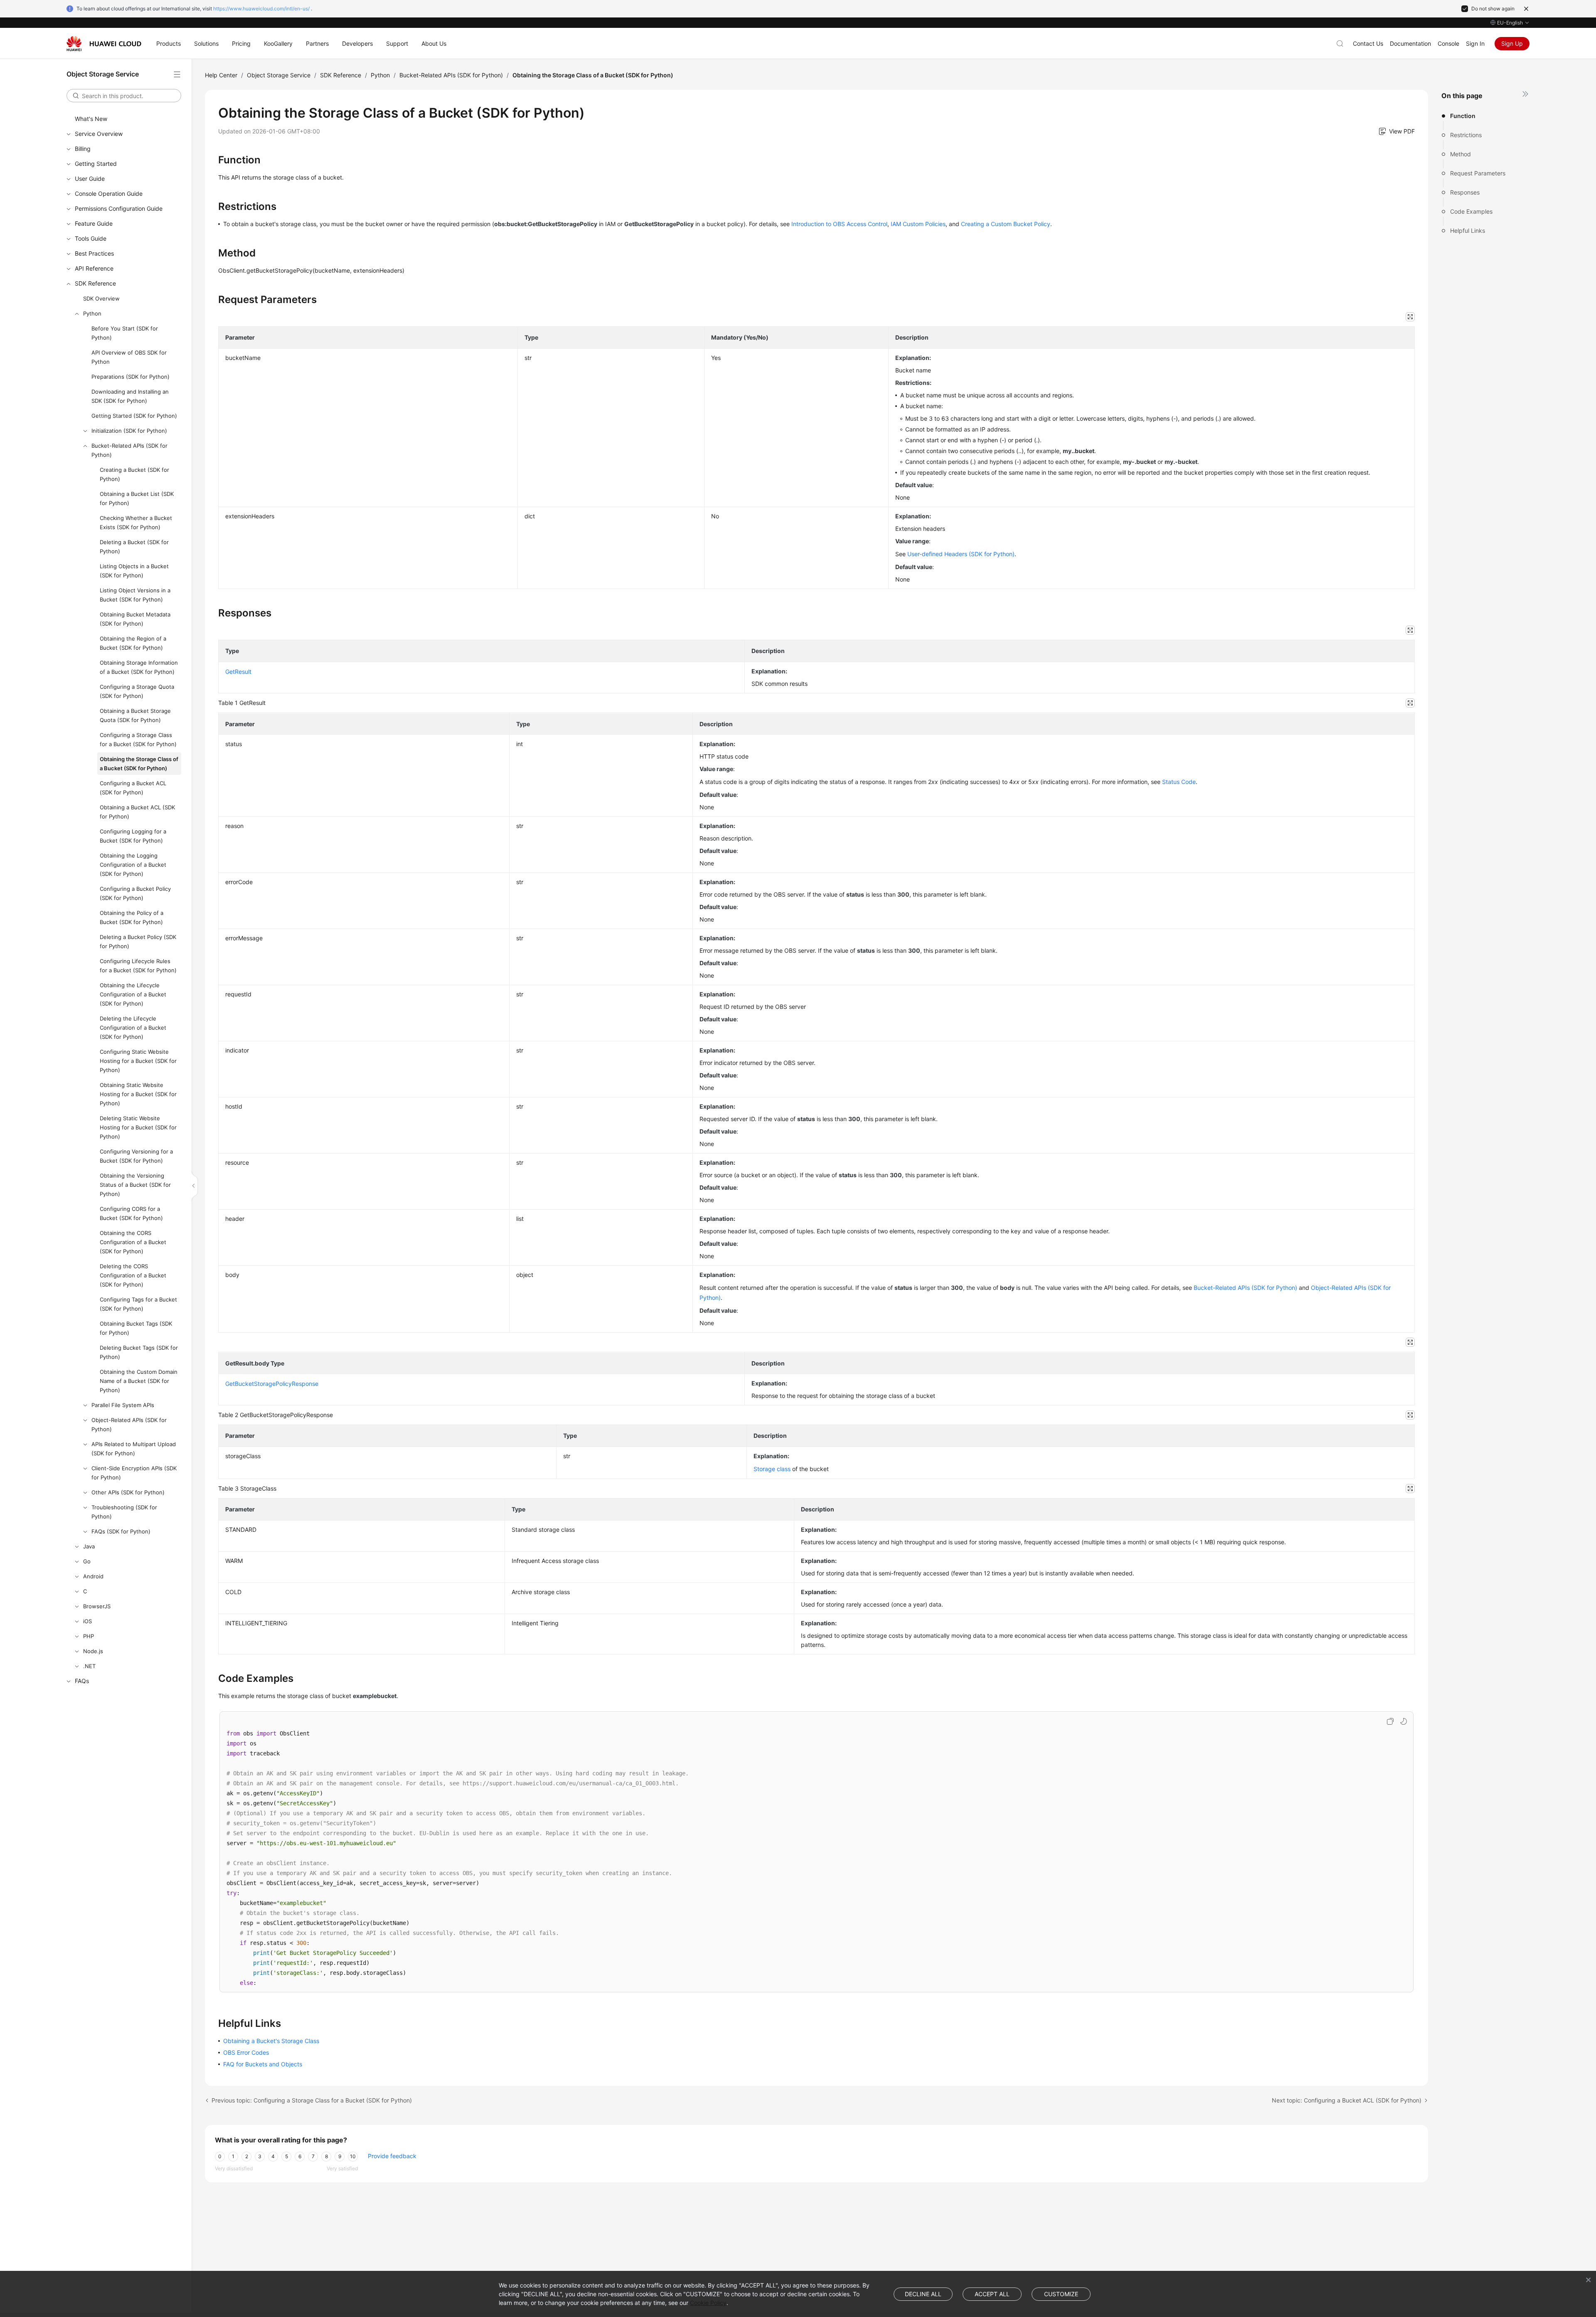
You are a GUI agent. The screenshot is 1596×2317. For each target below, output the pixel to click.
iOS (87, 1621)
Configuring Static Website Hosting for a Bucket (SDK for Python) (138, 1061)
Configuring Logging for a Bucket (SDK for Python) (133, 836)
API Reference (94, 268)
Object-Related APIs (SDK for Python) (129, 1425)
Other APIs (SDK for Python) (128, 1492)
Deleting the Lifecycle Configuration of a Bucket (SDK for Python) (133, 1028)
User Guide (90, 179)
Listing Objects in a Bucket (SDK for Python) (134, 571)
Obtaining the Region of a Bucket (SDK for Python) (133, 643)
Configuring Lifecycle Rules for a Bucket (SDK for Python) (138, 966)
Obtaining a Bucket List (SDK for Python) (137, 498)
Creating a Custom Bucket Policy (1006, 224)
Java (89, 1546)
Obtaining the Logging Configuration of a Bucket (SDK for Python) (133, 865)
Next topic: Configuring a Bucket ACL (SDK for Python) (1347, 2100)
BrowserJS (97, 1606)
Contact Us (1368, 43)
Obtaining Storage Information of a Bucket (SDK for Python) (139, 667)
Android (93, 1576)
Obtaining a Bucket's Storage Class (271, 2041)
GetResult (238, 672)
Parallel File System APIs (123, 1405)
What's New (91, 119)
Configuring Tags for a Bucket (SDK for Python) (138, 1304)
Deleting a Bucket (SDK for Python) (134, 547)
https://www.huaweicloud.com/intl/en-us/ (261, 9)
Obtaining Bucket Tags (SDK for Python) (136, 1328)
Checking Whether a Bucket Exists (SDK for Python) (136, 523)
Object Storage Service (279, 75)
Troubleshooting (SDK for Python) (124, 1512)
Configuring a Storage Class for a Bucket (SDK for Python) (138, 739)
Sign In (1475, 43)
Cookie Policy (708, 2303)
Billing (83, 149)
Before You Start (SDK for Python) (125, 333)
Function (1463, 116)
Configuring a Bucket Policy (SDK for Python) (135, 893)
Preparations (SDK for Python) (131, 377)
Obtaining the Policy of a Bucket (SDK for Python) (132, 917)
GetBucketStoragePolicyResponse (272, 1384)
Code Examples (1471, 211)
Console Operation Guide (109, 193)
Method (1461, 154)
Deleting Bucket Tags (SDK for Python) (139, 1352)
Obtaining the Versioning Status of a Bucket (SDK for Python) (135, 1185)
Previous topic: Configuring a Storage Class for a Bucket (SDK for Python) (312, 2100)
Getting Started (96, 164)
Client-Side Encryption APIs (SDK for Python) (134, 1473)
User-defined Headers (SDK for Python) (961, 554)
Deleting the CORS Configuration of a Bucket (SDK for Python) (133, 1275)
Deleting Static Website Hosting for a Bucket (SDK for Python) (138, 1127)
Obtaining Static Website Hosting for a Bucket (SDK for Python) (138, 1094)
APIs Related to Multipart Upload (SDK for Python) (134, 1449)
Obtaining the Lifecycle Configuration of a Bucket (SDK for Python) (133, 994)
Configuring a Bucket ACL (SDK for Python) (133, 788)
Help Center (221, 75)
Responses (1465, 192)
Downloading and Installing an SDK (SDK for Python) (130, 396)
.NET (89, 1666)
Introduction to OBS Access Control (839, 224)
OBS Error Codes (246, 2052)
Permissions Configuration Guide (119, 208)
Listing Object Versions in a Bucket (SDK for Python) (135, 595)
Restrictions (1466, 135)
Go (87, 1561)
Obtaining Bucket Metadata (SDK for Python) (135, 619)
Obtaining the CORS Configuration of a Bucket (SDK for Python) (133, 1242)
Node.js (93, 1651)
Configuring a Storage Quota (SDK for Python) (137, 691)
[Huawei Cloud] (104, 44)
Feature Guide (94, 223)
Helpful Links (1468, 230)
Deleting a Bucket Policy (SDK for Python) (138, 942)
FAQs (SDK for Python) (121, 1531)
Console (1448, 43)
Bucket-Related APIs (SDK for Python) (129, 450)
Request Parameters (1478, 173)
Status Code (1179, 782)
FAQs (82, 1681)
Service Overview (99, 134)
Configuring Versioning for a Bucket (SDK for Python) (136, 1156)
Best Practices (94, 253)
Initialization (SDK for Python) (129, 431)
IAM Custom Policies (918, 224)
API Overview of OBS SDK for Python (129, 357)
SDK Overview (101, 298)
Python (92, 313)
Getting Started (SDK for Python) (134, 416)
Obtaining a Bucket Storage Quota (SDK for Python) (135, 715)
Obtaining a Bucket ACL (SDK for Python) (137, 812)
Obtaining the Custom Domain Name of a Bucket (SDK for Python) (139, 1381)
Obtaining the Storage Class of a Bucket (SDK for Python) (139, 764)
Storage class (772, 1469)
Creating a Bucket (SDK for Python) (134, 474)
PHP (89, 1636)
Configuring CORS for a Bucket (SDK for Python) (131, 1213)
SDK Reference (95, 283)
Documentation (1410, 43)
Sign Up (1512, 43)
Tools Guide (91, 238)
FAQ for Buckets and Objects (263, 2064)
